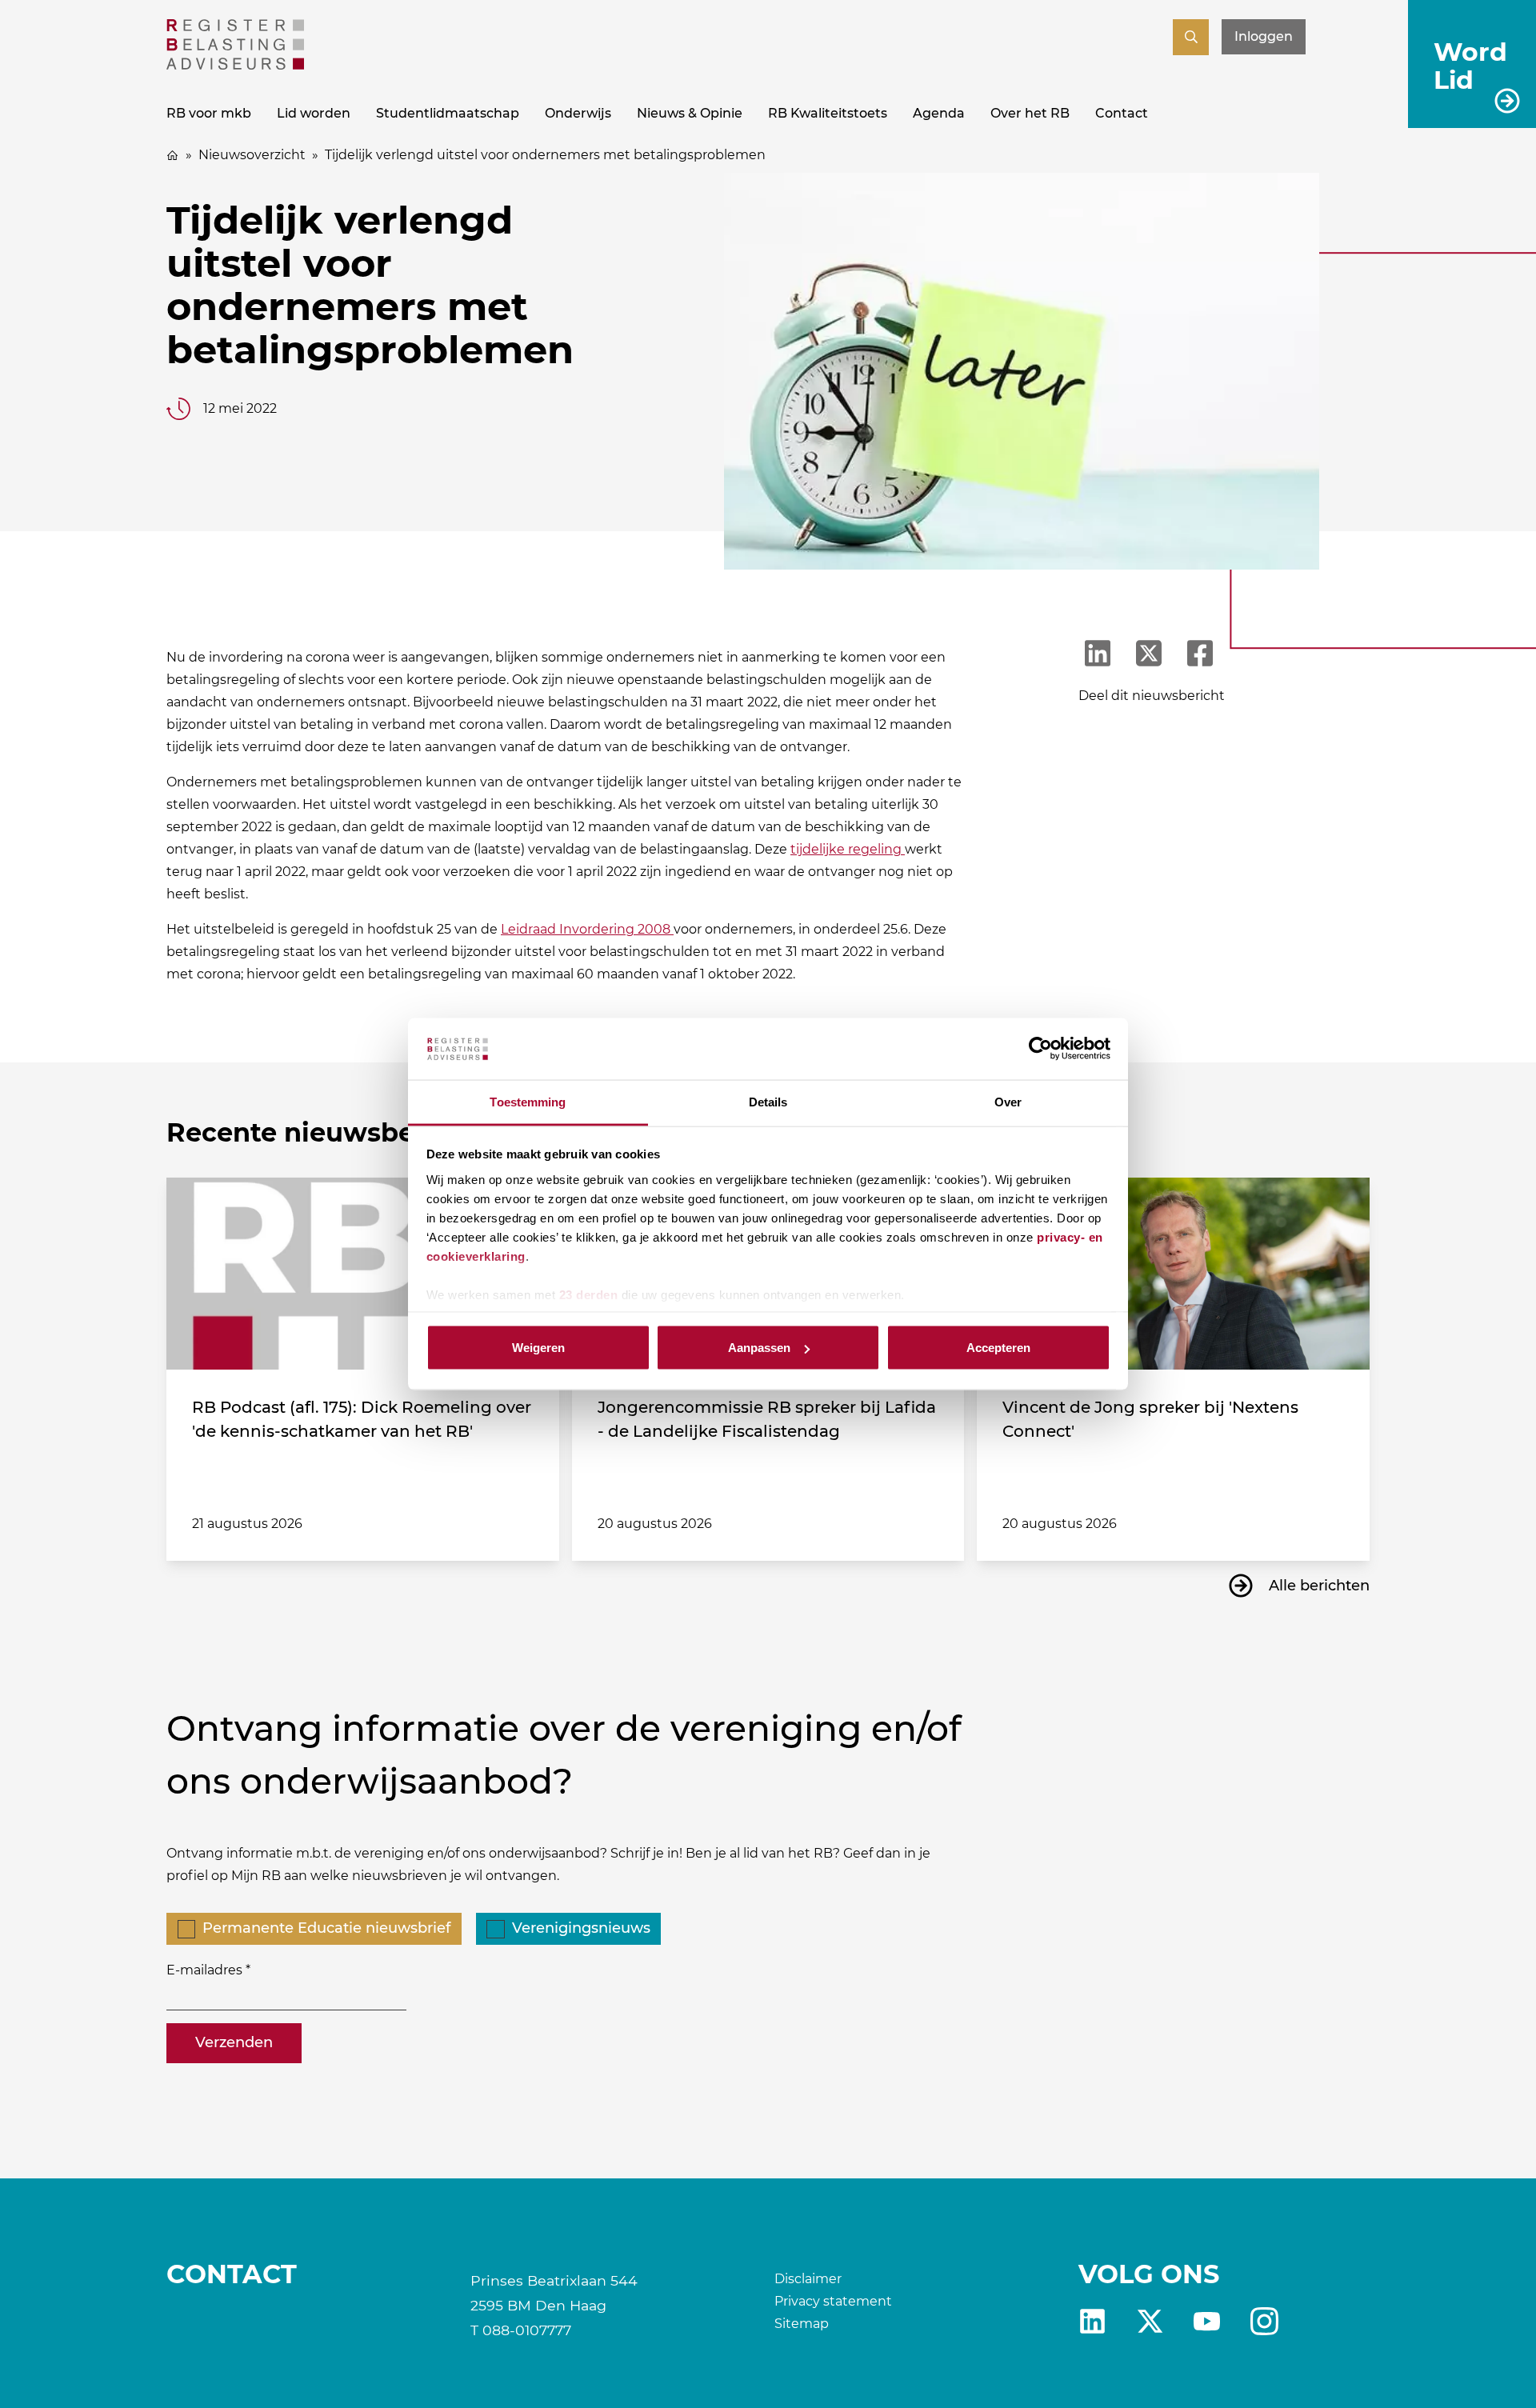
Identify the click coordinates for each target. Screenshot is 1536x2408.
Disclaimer (808, 2279)
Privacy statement (833, 2301)
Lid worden (314, 113)
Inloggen (1264, 36)
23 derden (589, 1294)
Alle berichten (1319, 1586)
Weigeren (538, 1348)
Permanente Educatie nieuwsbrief (326, 1928)
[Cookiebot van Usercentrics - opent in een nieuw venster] (1040, 1049)
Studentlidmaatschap (448, 113)
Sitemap (802, 2324)
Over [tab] (1008, 1101)
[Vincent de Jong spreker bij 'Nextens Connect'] (1173, 1274)
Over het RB (1030, 113)
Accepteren (998, 1348)
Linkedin (1092, 2321)
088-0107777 (527, 2330)
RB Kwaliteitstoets (828, 113)
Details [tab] (768, 1101)
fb (1264, 2321)
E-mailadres (204, 1970)
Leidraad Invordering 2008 (587, 929)
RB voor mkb (209, 113)
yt (1207, 2321)
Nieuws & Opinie (690, 113)
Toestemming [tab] (528, 1101)
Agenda (939, 113)
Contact (1122, 113)
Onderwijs (578, 113)
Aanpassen (759, 1348)
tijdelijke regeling (848, 849)
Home (173, 155)
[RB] (235, 65)
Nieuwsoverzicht (252, 155)
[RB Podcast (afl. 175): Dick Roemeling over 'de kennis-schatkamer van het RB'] (363, 1274)
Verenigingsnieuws (581, 1928)
